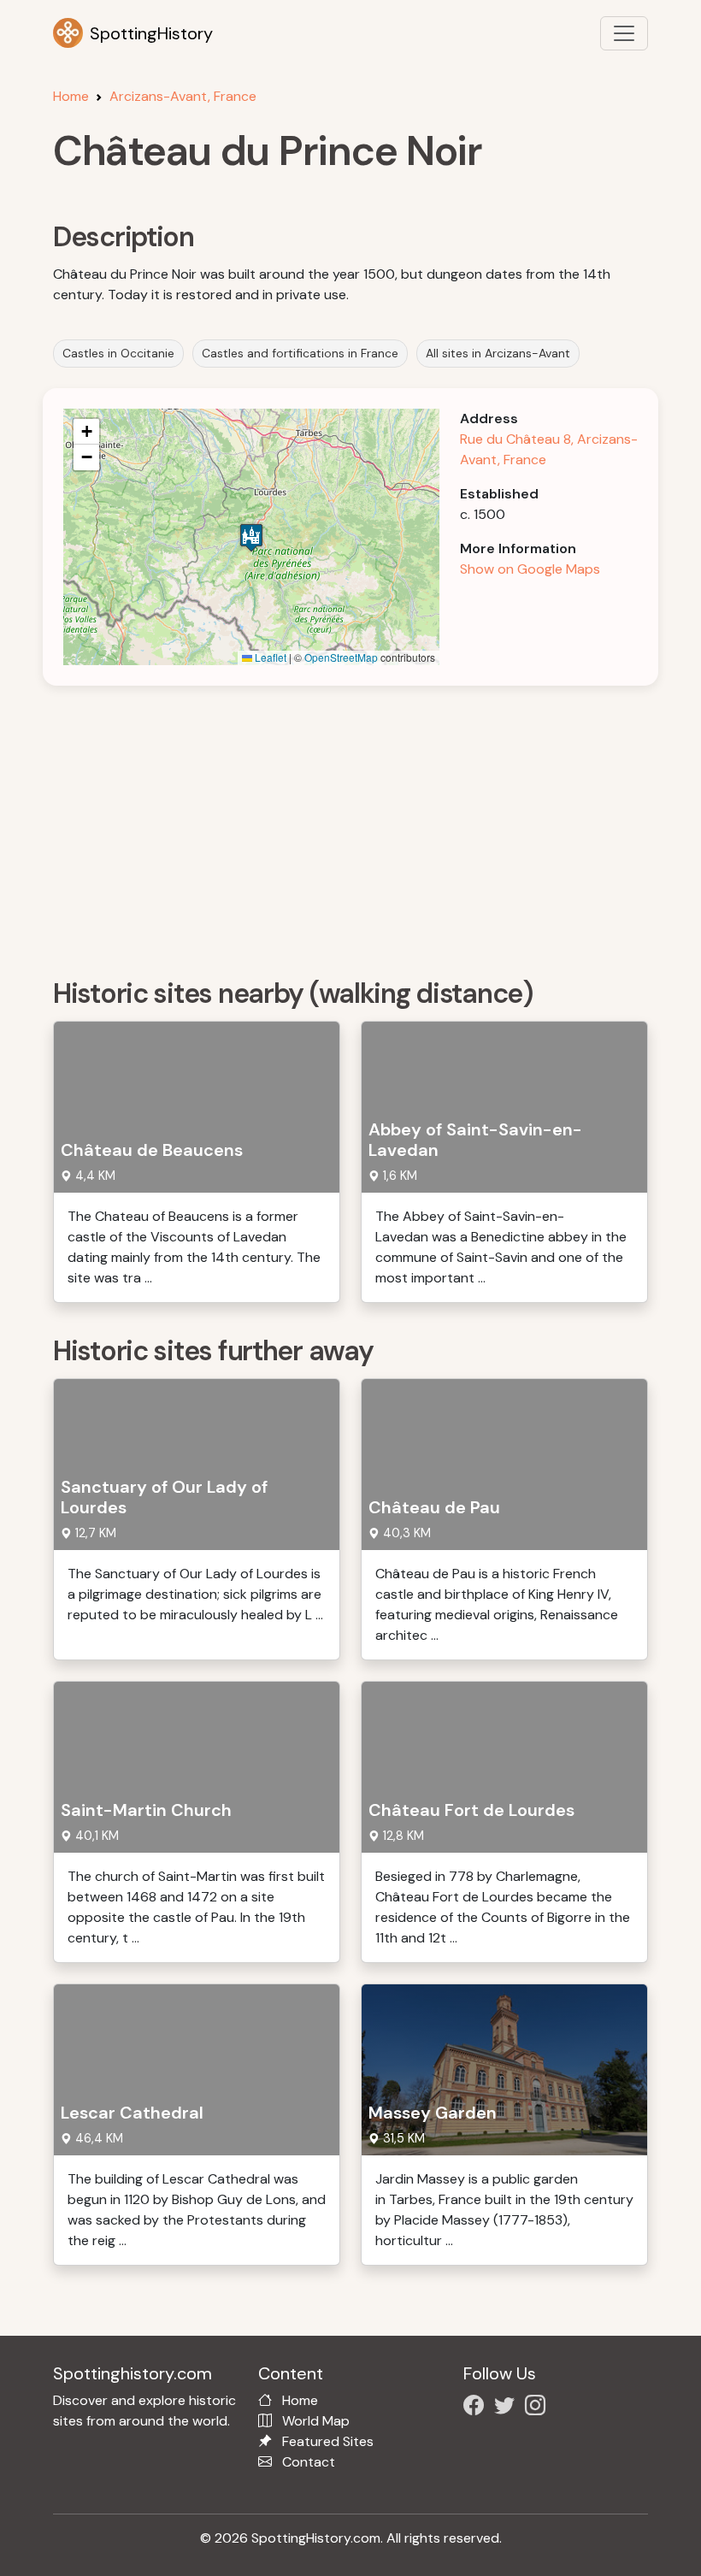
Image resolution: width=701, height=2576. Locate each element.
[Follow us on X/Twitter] (508, 2408)
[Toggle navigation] (624, 33)
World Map (316, 2421)
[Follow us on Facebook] (477, 2408)
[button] (251, 537)
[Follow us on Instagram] (539, 2408)
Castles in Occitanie (118, 353)
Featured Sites (328, 2441)
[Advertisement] (361, 826)
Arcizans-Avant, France (183, 96)
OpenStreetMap (341, 657)
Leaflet (269, 657)
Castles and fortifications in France (300, 353)
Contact (309, 2462)
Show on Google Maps (530, 569)
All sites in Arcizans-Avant (498, 353)
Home (71, 96)
